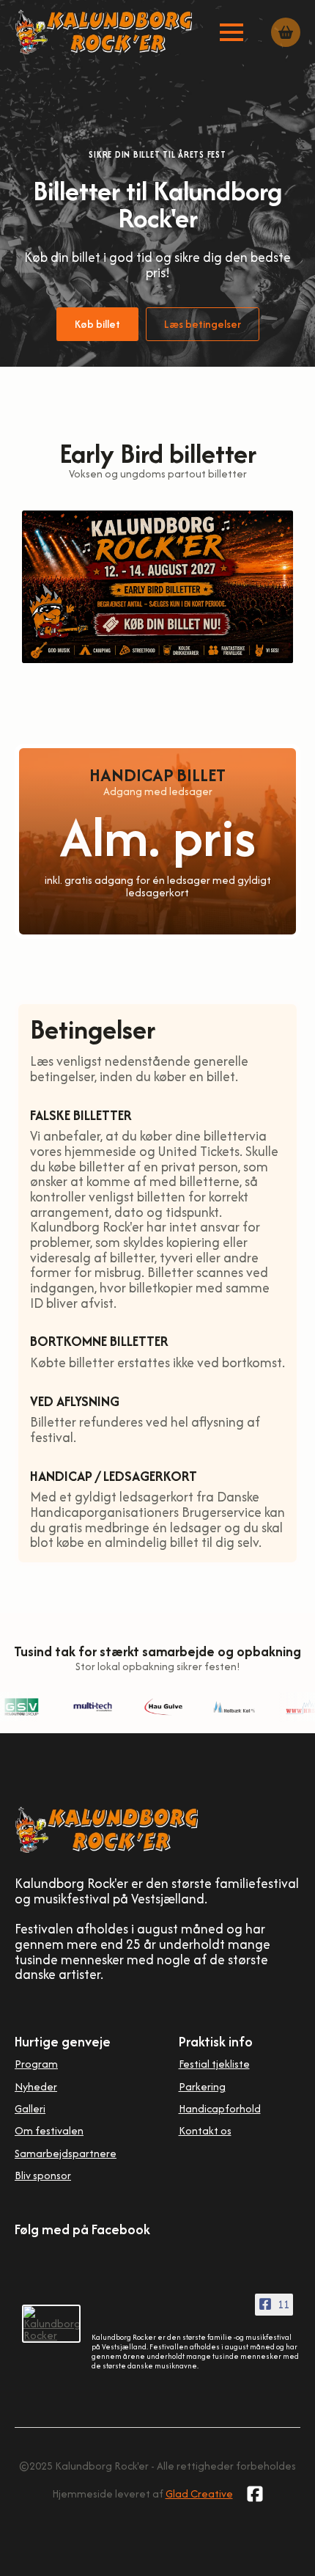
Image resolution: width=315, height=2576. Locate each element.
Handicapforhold (220, 2108)
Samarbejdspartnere (66, 2153)
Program (36, 2064)
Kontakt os (205, 2130)
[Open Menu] (231, 32)
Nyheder (36, 2086)
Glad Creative (199, 2493)
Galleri (30, 2108)
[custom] (255, 2494)
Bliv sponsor (43, 2175)
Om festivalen (49, 2130)
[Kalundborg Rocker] (51, 2324)
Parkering (202, 2086)
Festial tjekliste (214, 2064)
